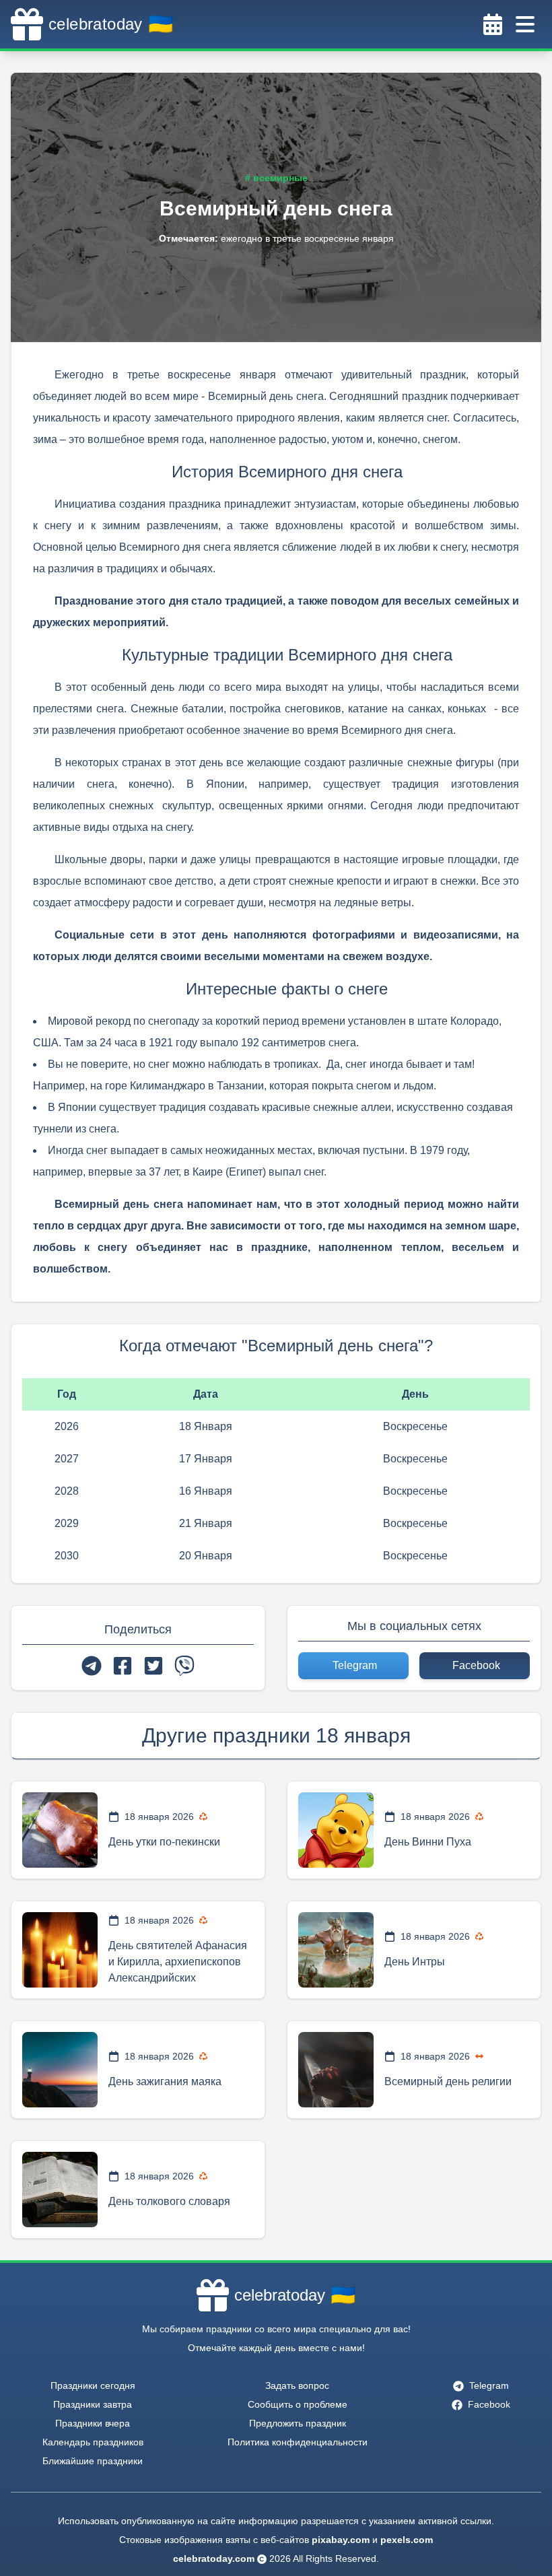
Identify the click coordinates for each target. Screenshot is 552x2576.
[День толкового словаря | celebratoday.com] (60, 2190)
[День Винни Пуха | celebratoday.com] (336, 1830)
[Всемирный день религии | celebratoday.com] (336, 2070)
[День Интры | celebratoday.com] (336, 1950)
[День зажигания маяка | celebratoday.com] (60, 2070)
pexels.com (407, 2540)
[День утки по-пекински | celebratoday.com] (60, 1830)
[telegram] (92, 1666)
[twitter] (153, 1666)
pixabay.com (341, 2540)
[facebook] (123, 1666)
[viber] (184, 1666)
